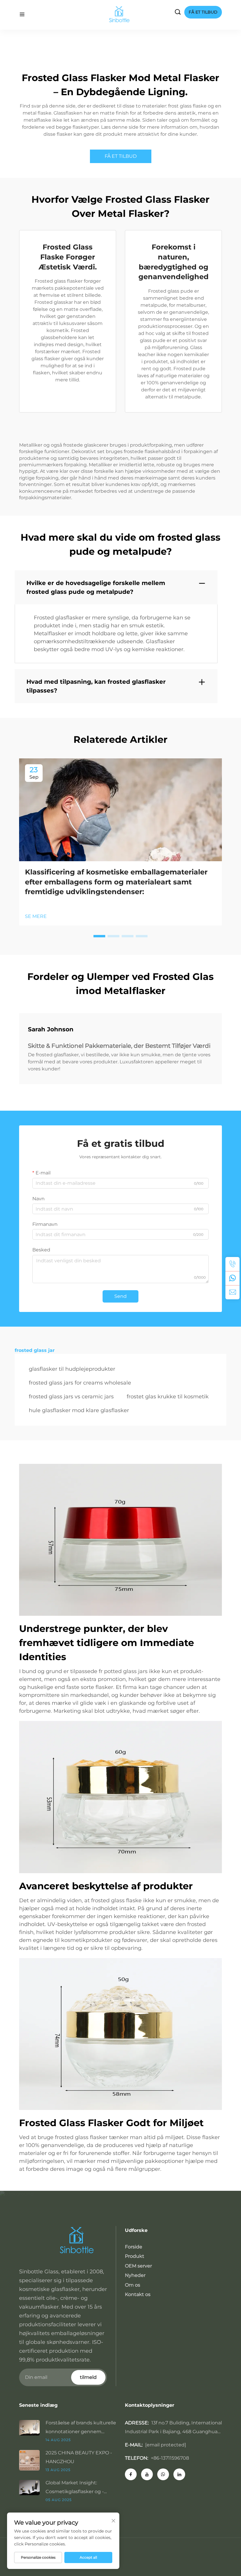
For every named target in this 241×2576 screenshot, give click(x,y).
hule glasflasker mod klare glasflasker (79, 1410)
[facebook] (131, 2474)
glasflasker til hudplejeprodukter (72, 1369)
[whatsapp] (232, 1278)
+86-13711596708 (170, 2458)
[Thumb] (32, 2427)
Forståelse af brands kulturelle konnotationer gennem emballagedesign (81, 2428)
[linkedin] (179, 2474)
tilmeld (88, 2377)
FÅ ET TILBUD (121, 156)
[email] (232, 1292)
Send (120, 1296)
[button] (99, 936)
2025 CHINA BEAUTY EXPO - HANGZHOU (79, 2457)
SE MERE (36, 916)
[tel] (232, 1264)
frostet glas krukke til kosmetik (168, 1397)
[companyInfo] (121, 15)
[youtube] (147, 2474)
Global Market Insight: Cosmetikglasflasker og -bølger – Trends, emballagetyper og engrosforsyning (75, 2488)
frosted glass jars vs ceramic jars (71, 1397)
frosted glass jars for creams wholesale (80, 1383)
